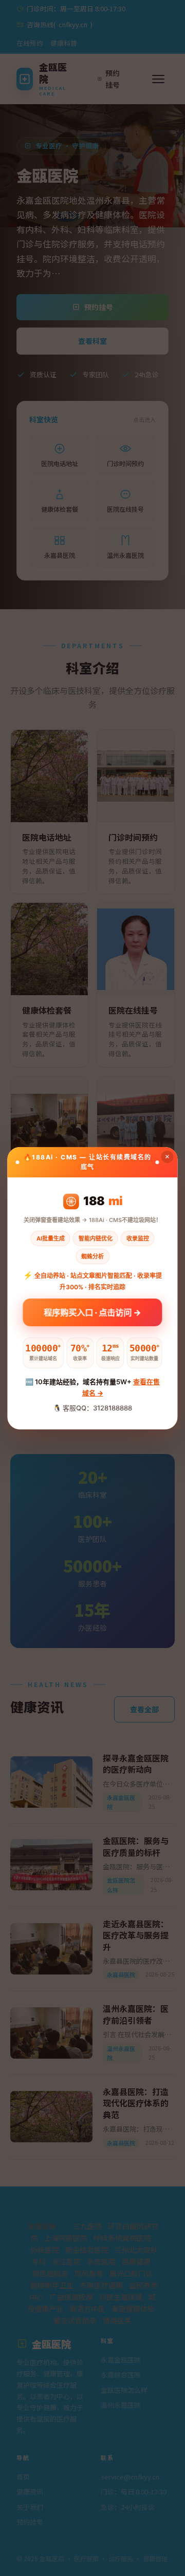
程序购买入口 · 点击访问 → (93, 1312)
